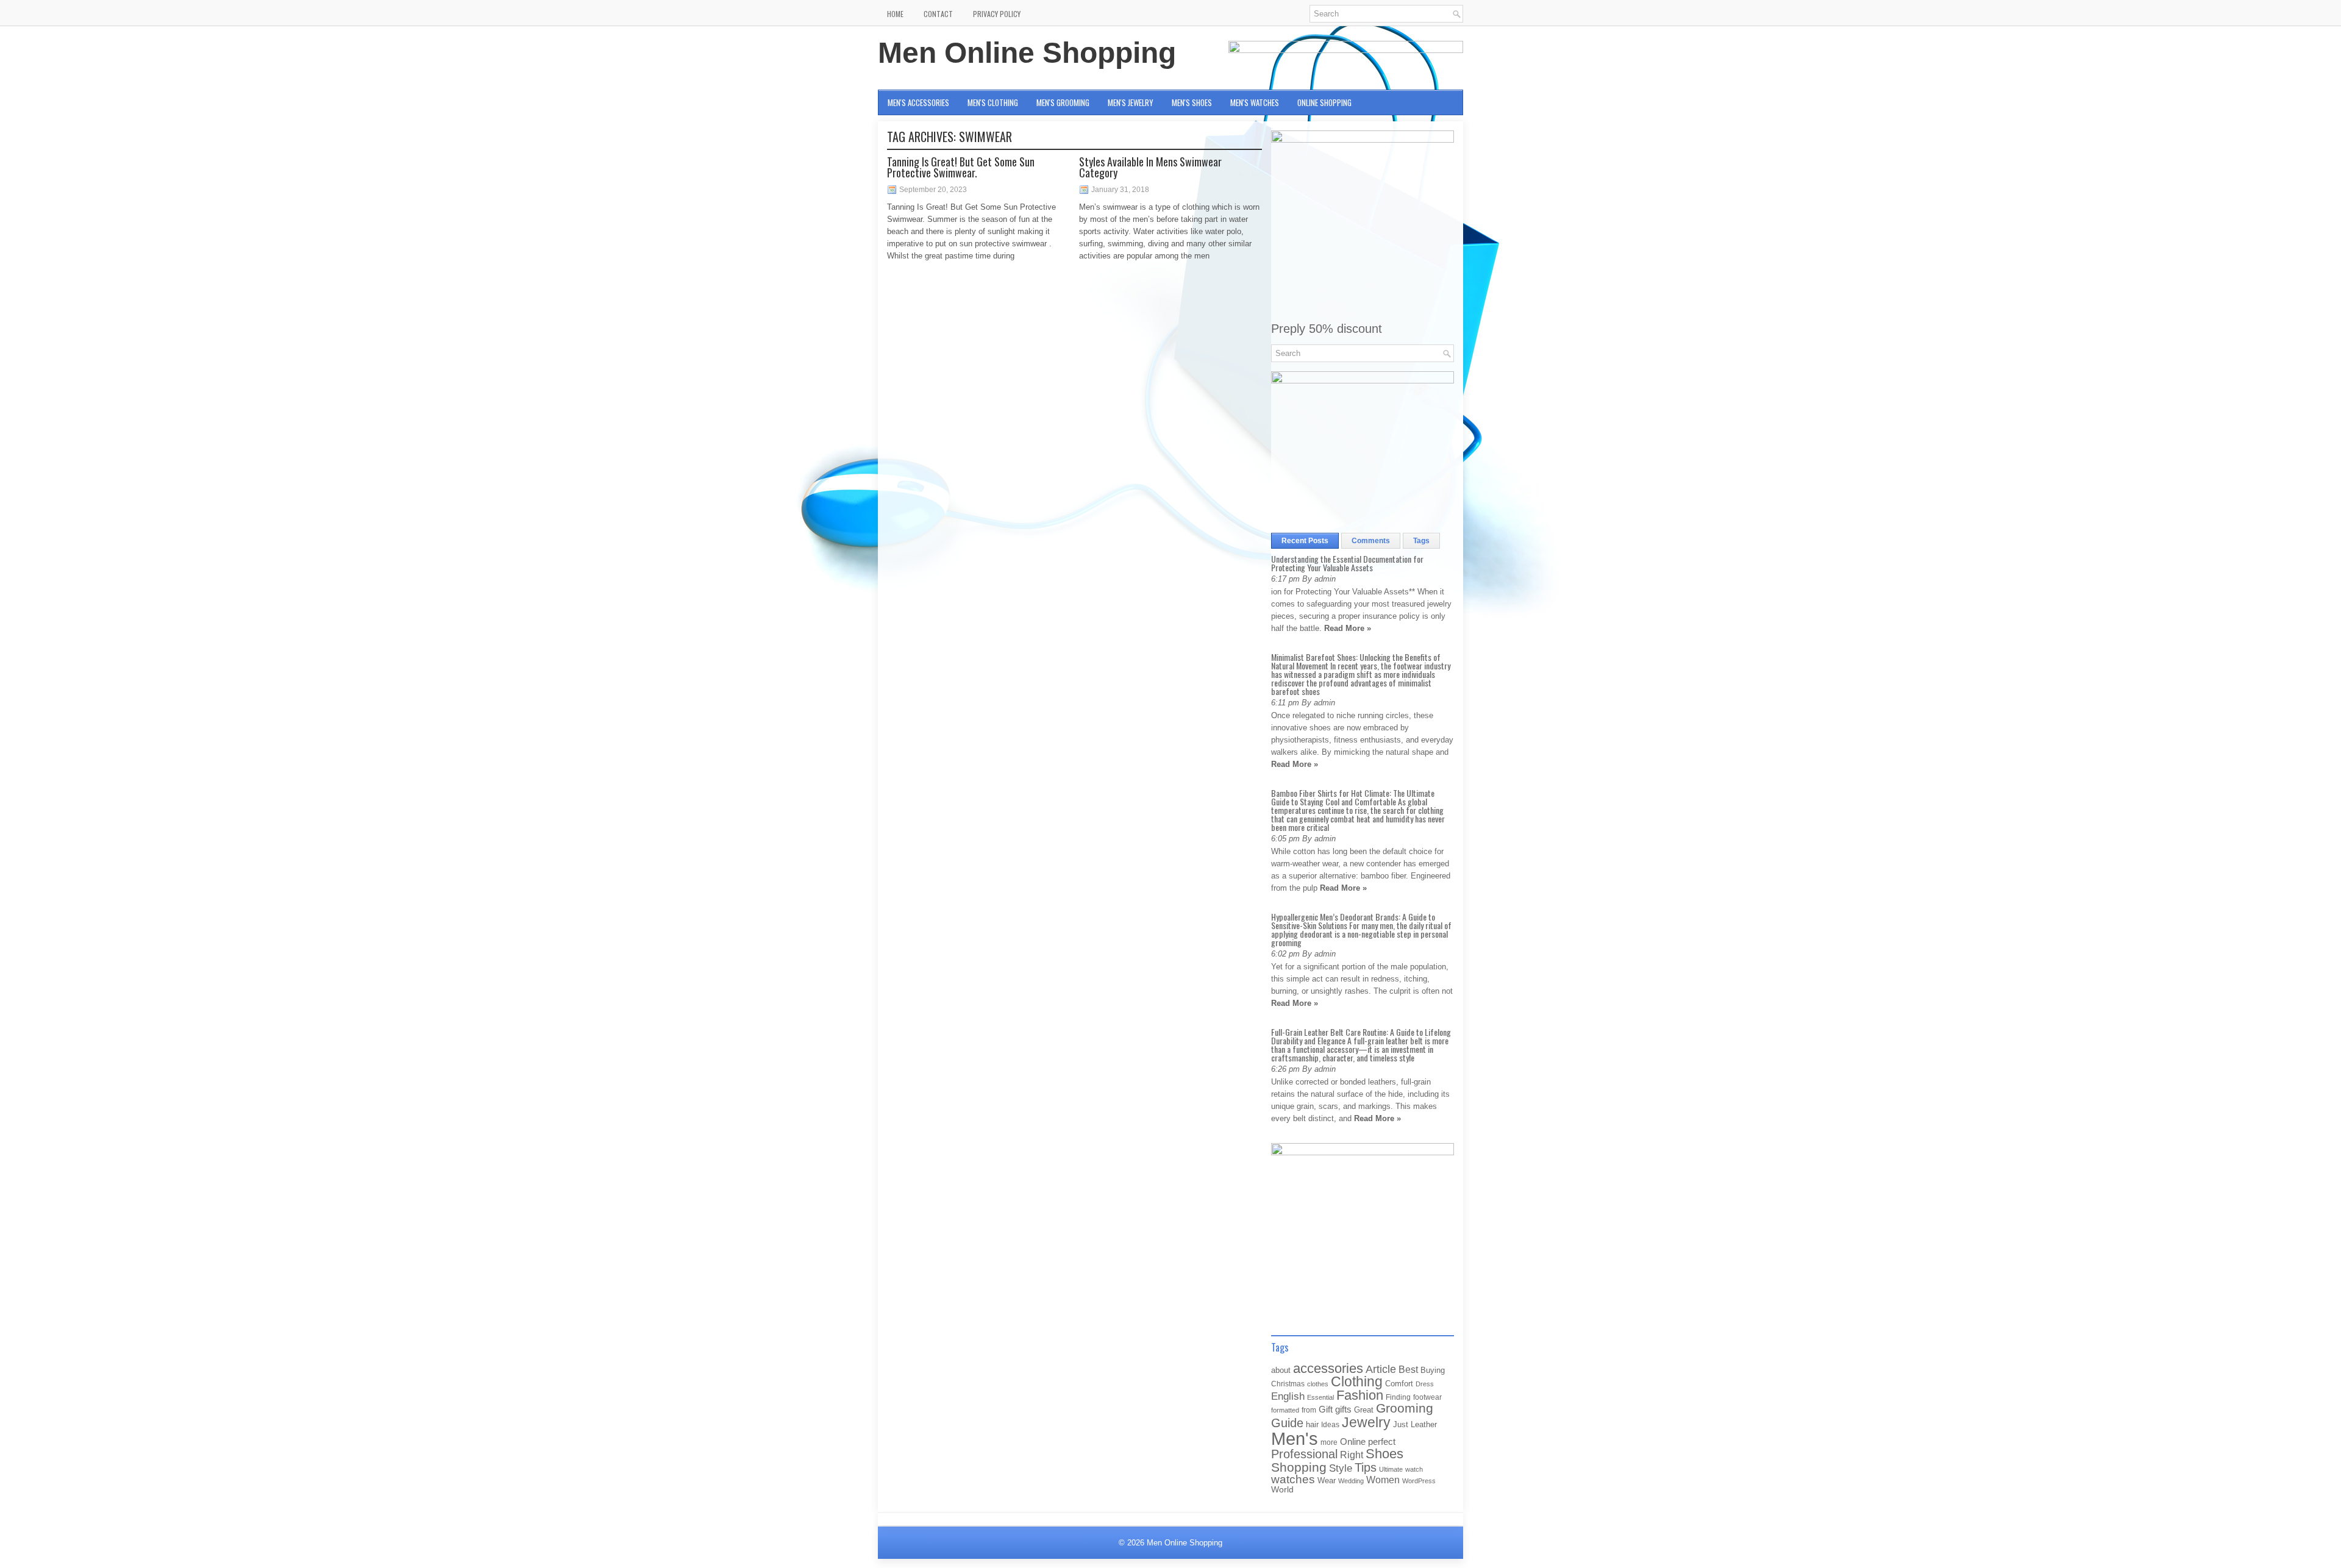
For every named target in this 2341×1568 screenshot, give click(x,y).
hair (1312, 1424)
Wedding (1351, 1481)
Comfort (1399, 1384)
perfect (1382, 1442)
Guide (1287, 1423)
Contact (938, 14)
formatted (1285, 1410)
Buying (1433, 1370)
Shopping (1299, 1467)
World (1282, 1490)
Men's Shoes (1192, 102)
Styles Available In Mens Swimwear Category (1150, 167)
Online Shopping (1324, 102)
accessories (1328, 1368)
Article (1381, 1369)
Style (1341, 1468)
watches (1293, 1479)
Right (1352, 1455)
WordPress (1419, 1481)
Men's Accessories (918, 102)
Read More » (1348, 628)
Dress (1425, 1384)
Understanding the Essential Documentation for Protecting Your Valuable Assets (1347, 563)
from (1309, 1410)
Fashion (1360, 1395)
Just (1401, 1424)
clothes (1318, 1384)
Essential (1320, 1397)
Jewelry (1366, 1422)
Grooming (1405, 1408)
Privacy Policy (997, 14)
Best (1408, 1369)
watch (1414, 1469)
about (1281, 1370)
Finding (1398, 1397)
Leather (1424, 1424)
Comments (1371, 541)
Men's (1295, 1438)
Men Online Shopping (1027, 53)
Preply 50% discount (1327, 329)
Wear (1327, 1481)
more (1329, 1442)
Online (1353, 1442)
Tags (1421, 541)
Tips (1366, 1467)
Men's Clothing (993, 102)
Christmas (1288, 1384)
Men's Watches (1255, 102)
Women (1383, 1480)
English (1288, 1396)
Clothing (1357, 1382)
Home (895, 14)
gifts (1343, 1409)
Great (1364, 1410)
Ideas (1330, 1425)
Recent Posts (1305, 541)
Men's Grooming (1063, 102)
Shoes (1384, 1454)
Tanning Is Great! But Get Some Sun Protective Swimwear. (961, 167)
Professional (1304, 1454)
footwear (1427, 1397)
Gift (1326, 1409)
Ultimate (1391, 1469)
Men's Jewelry (1131, 102)
